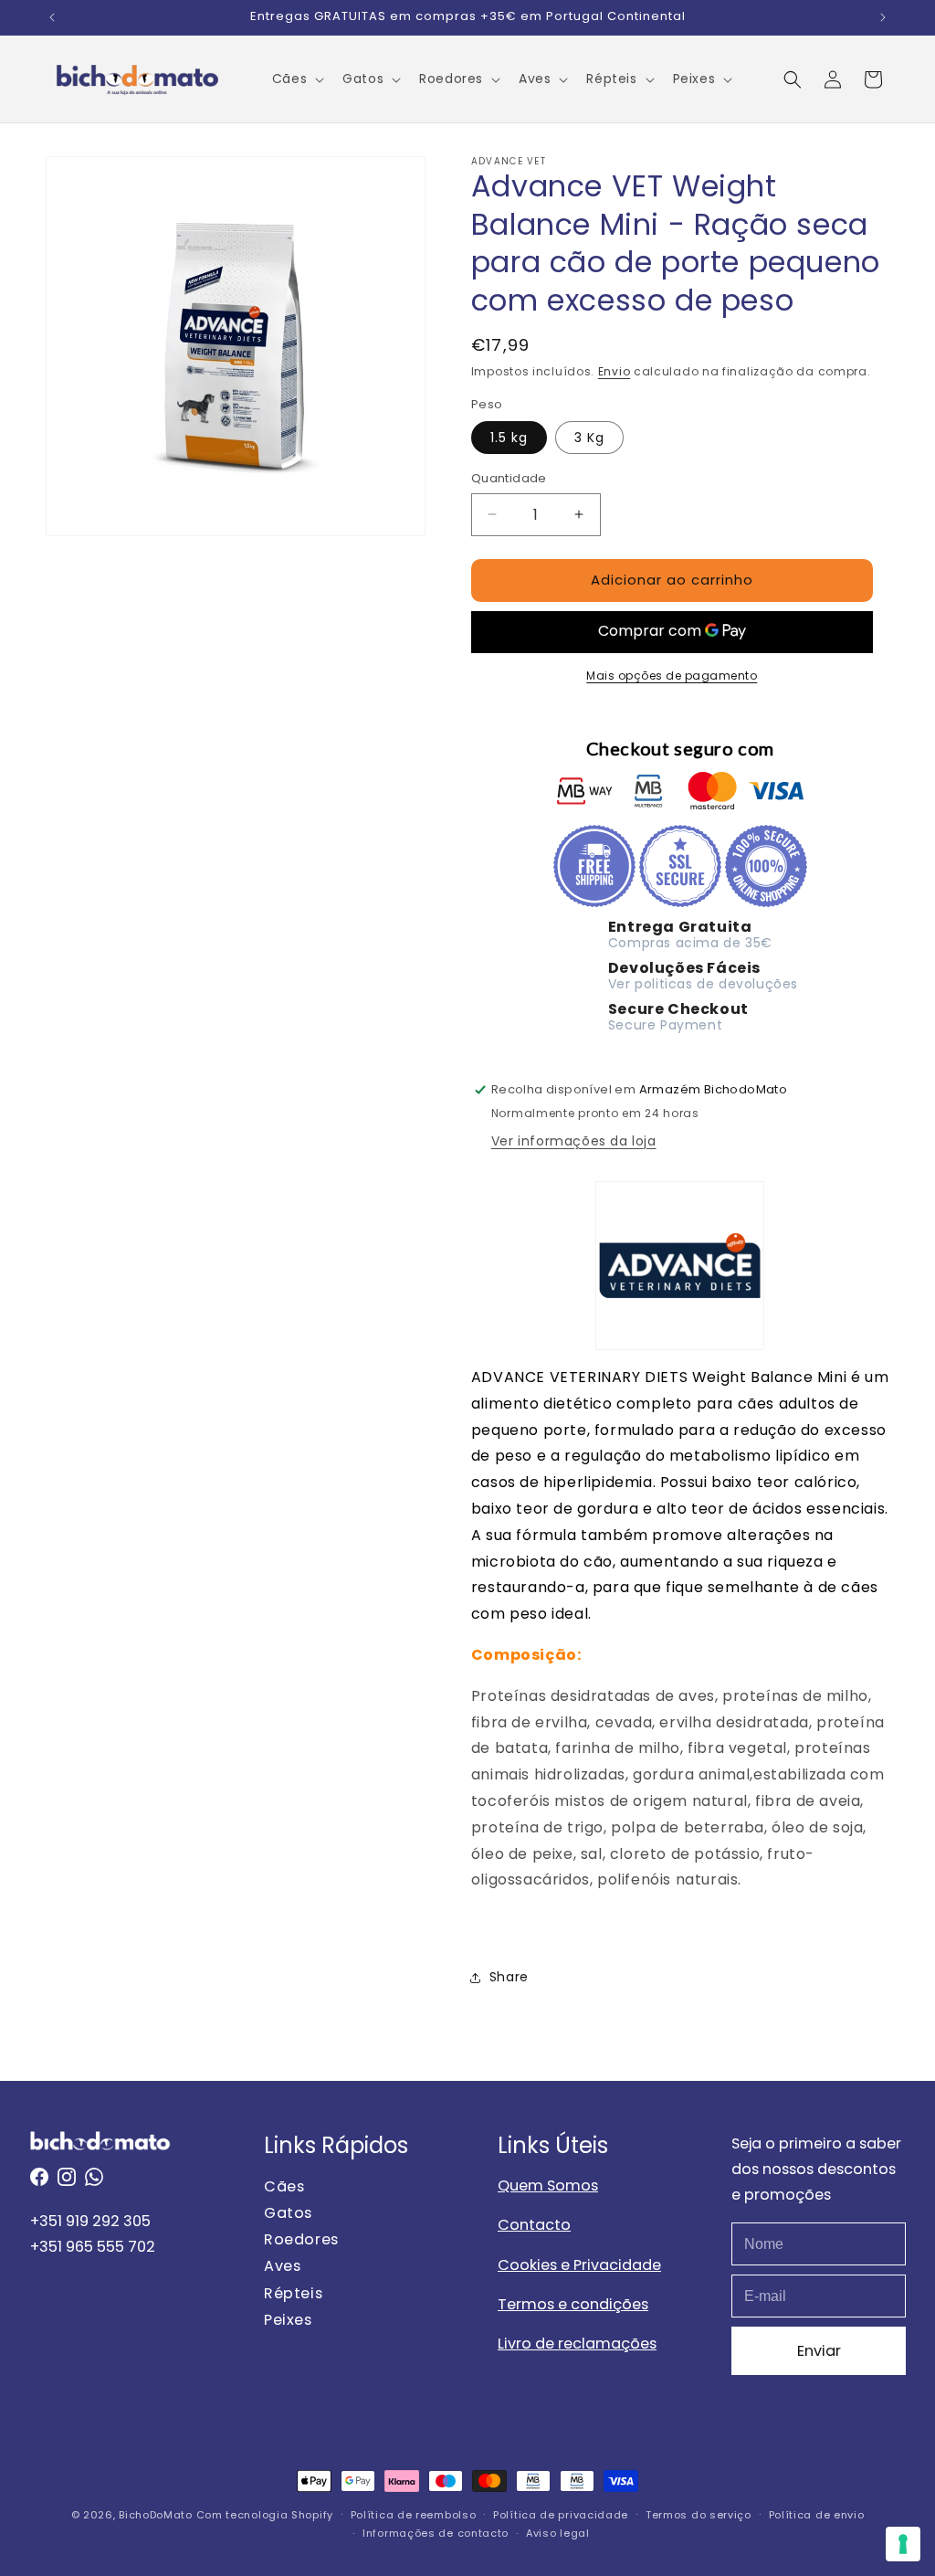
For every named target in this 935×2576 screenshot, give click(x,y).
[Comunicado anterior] (52, 17)
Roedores (301, 2239)
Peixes (288, 2320)
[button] (296, 79)
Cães (284, 2186)
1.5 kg (509, 438)
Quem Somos (548, 2185)
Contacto (534, 2225)
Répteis (293, 2293)
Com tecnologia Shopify (265, 2515)
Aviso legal (558, 2533)
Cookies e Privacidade (579, 2265)
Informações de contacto (436, 2533)
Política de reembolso (414, 2515)
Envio (615, 371)
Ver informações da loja (574, 1141)
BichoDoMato (156, 2515)
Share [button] (509, 1977)
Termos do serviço (699, 2515)
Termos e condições (573, 2304)
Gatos (288, 2213)
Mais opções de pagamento (672, 676)
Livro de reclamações (577, 2344)
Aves (282, 2267)
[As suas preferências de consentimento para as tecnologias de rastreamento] (903, 2544)
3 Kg (589, 438)
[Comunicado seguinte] (883, 17)
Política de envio (817, 2515)
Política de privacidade (561, 2515)
